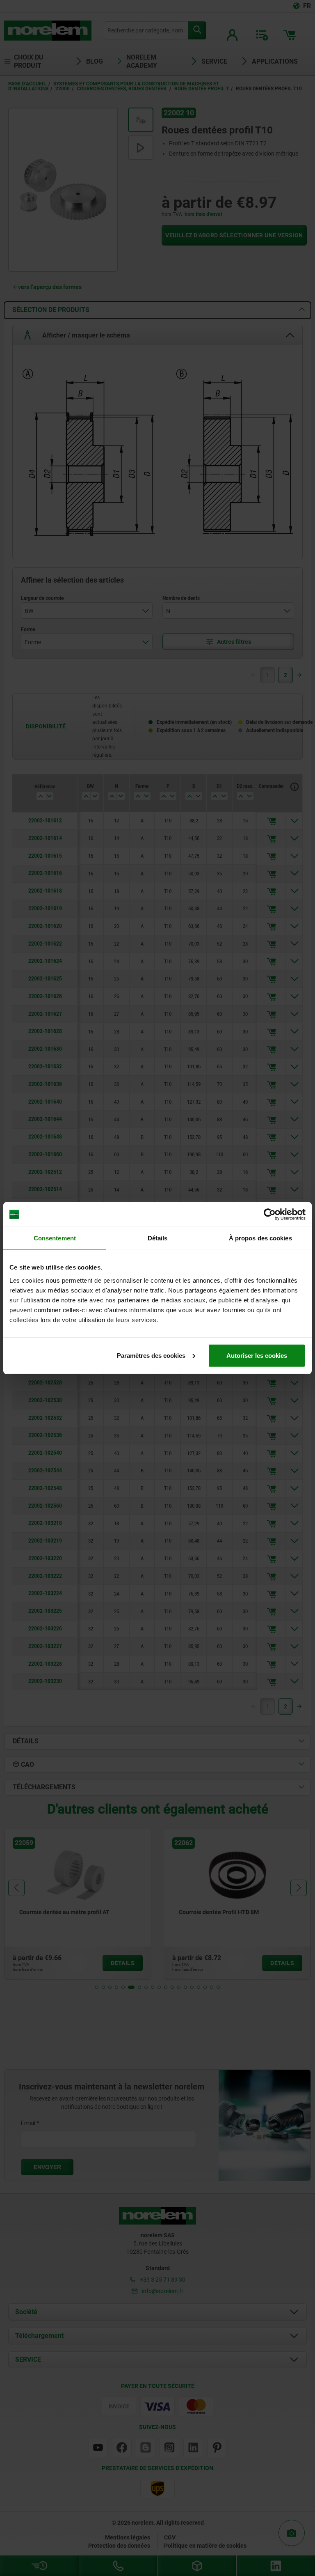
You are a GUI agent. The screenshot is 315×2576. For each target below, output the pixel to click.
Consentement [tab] (55, 1238)
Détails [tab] (158, 1238)
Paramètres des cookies (151, 1355)
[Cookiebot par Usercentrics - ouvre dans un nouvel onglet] (270, 1215)
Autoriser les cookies (257, 1355)
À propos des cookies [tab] (260, 1238)
